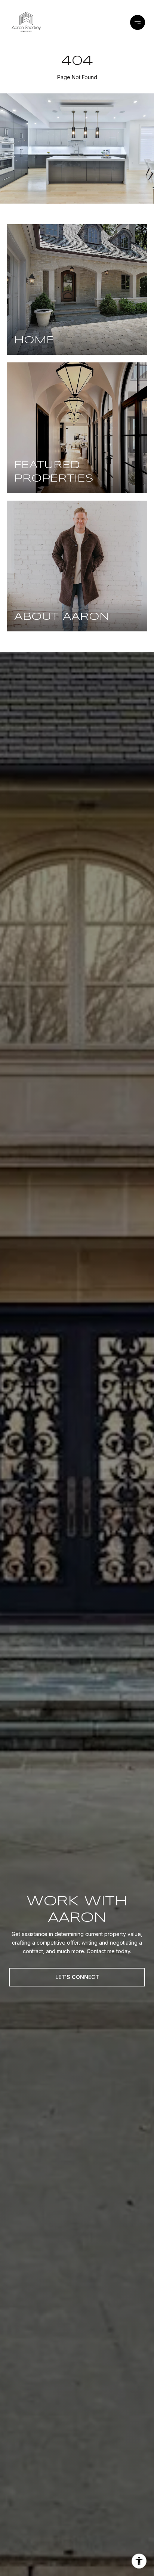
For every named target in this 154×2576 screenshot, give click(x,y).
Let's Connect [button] (77, 1977)
